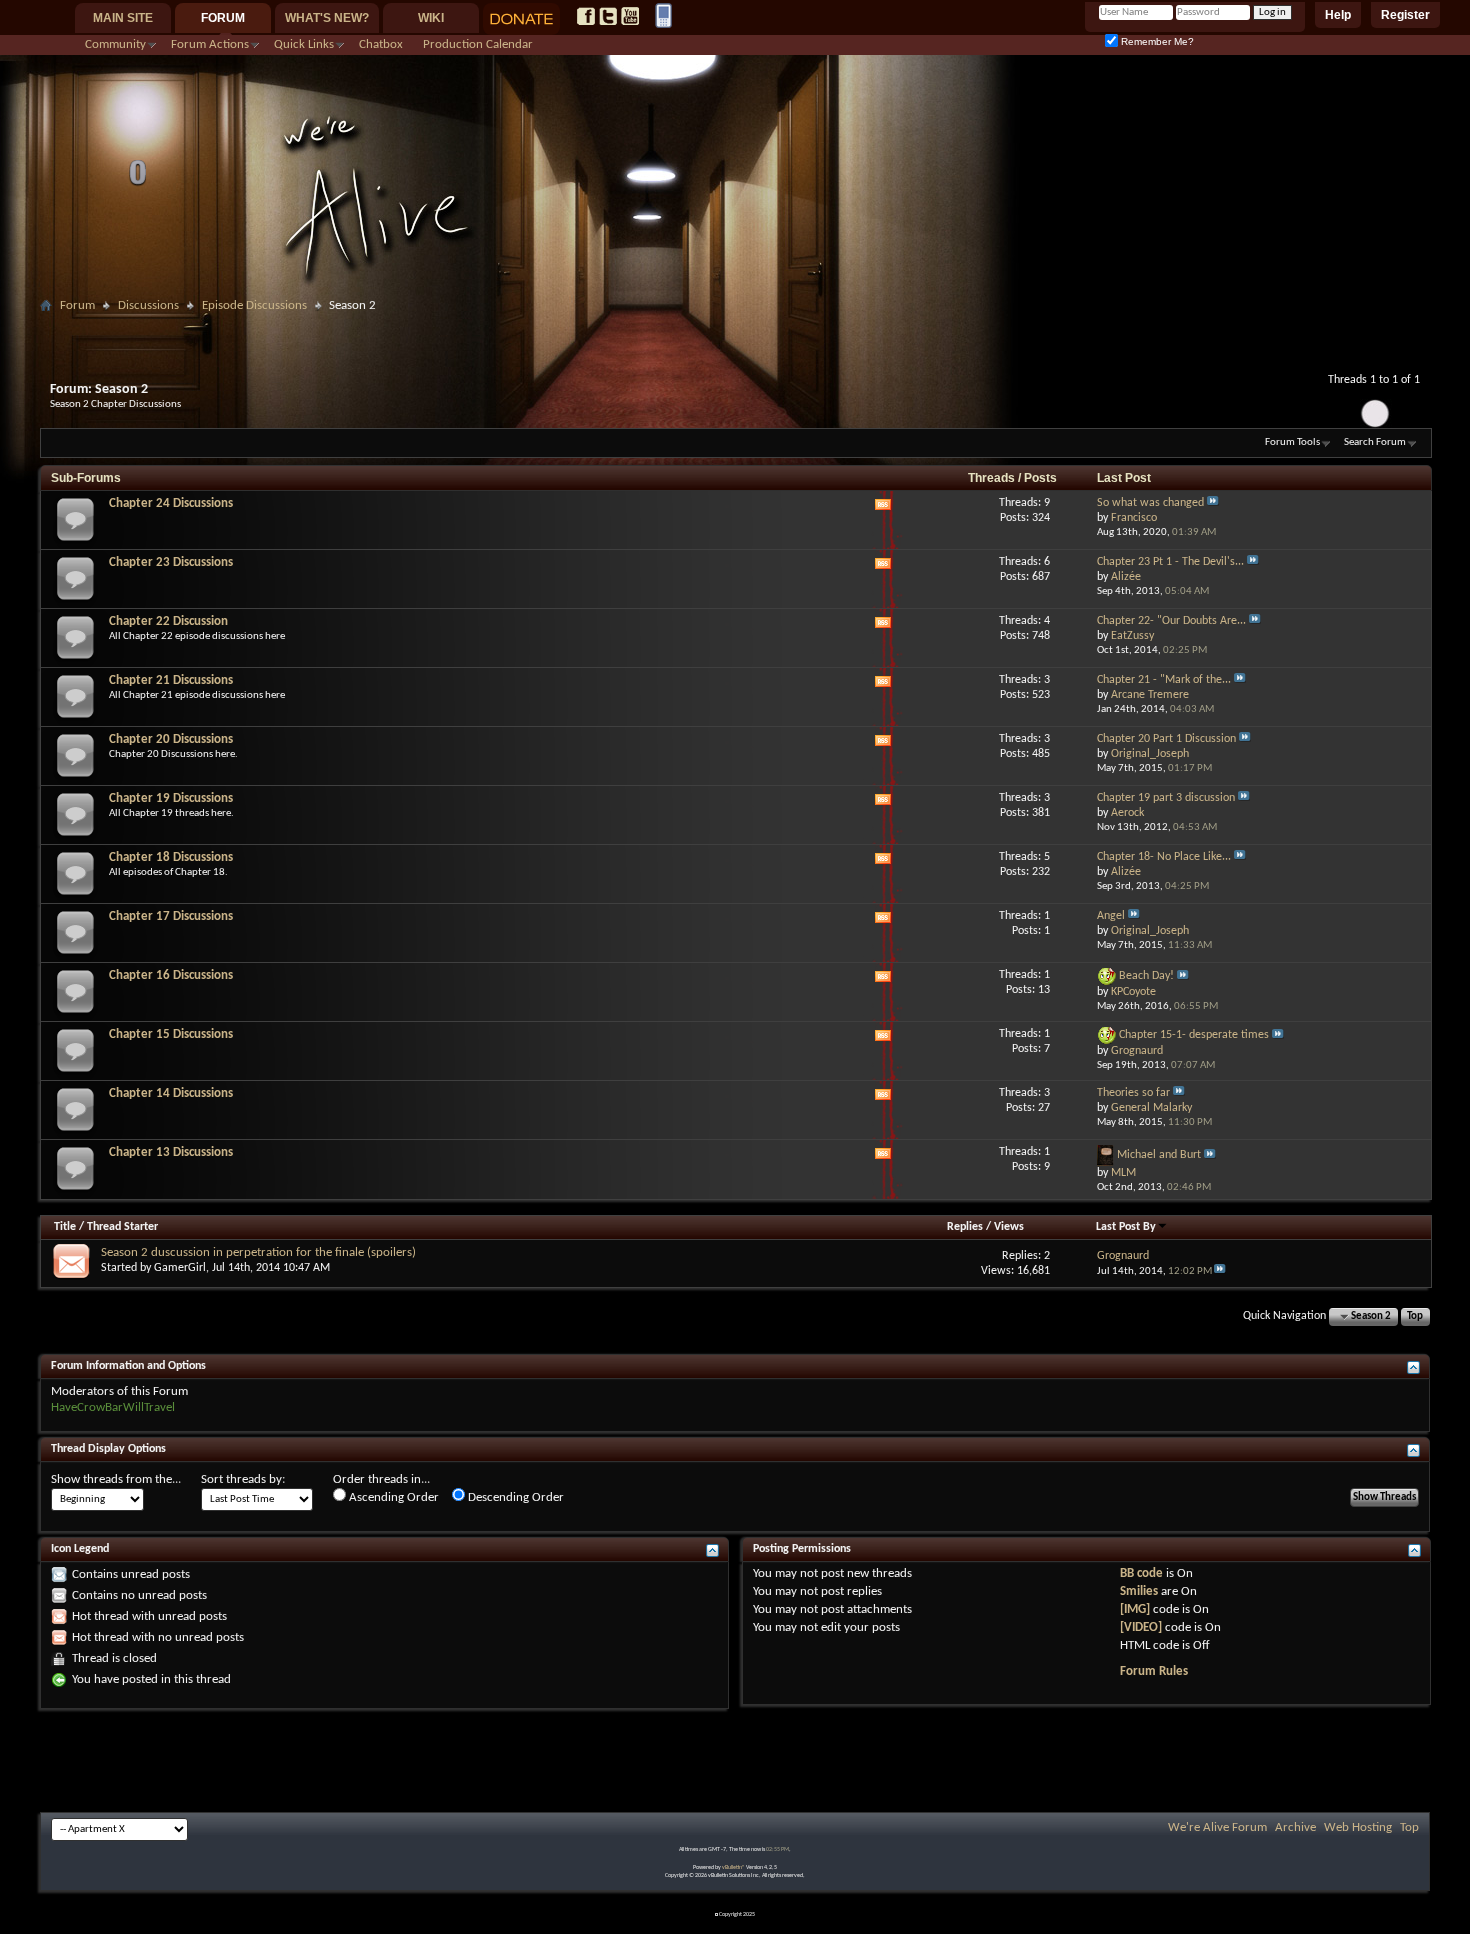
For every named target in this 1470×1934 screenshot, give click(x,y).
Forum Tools (1292, 442)
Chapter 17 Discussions (171, 916)
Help (1338, 15)
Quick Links (304, 44)
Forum (223, 18)
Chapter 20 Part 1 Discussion (1166, 739)
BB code (1141, 1573)
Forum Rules (1154, 1671)
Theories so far (1133, 1093)
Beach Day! (1146, 977)
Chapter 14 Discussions (171, 1093)
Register (1405, 15)
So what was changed (1150, 503)
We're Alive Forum (1217, 1827)
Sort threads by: (243, 1479)
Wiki (431, 18)
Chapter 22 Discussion (168, 621)
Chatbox (381, 44)
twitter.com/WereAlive (608, 16)
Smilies (1139, 1591)
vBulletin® (733, 1867)
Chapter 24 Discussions (171, 503)
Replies (965, 1227)
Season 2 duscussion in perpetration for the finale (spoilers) (258, 1252)
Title (65, 1227)
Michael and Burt (1159, 1156)
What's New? (327, 18)
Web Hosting (1358, 1827)
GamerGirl (180, 1268)
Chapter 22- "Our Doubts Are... (1171, 621)
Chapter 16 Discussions (171, 975)
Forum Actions (210, 44)
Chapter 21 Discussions (171, 680)
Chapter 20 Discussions (171, 739)
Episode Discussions (254, 305)
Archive (1295, 1827)
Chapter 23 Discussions (171, 562)
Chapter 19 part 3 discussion (1166, 798)
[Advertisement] (735, 326)
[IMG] (1135, 1609)
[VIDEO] (1141, 1627)
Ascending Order (392, 1497)
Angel (1111, 916)
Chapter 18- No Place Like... (1164, 857)
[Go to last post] (1220, 1271)
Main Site (123, 18)
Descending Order (514, 1497)
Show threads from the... (116, 1479)
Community (115, 44)
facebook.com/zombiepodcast (586, 16)
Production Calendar (478, 44)
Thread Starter (122, 1227)
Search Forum (1375, 442)
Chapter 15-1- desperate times (1194, 1036)
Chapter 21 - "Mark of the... (1164, 680)
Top (1415, 1316)
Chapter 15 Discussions (171, 1034)
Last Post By (1126, 1227)
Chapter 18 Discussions (171, 857)
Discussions (148, 305)
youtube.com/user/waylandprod (630, 16)
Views (1009, 1227)
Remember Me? (1156, 41)
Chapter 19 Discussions (171, 798)
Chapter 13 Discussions (171, 1152)
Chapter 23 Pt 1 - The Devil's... (1170, 562)
